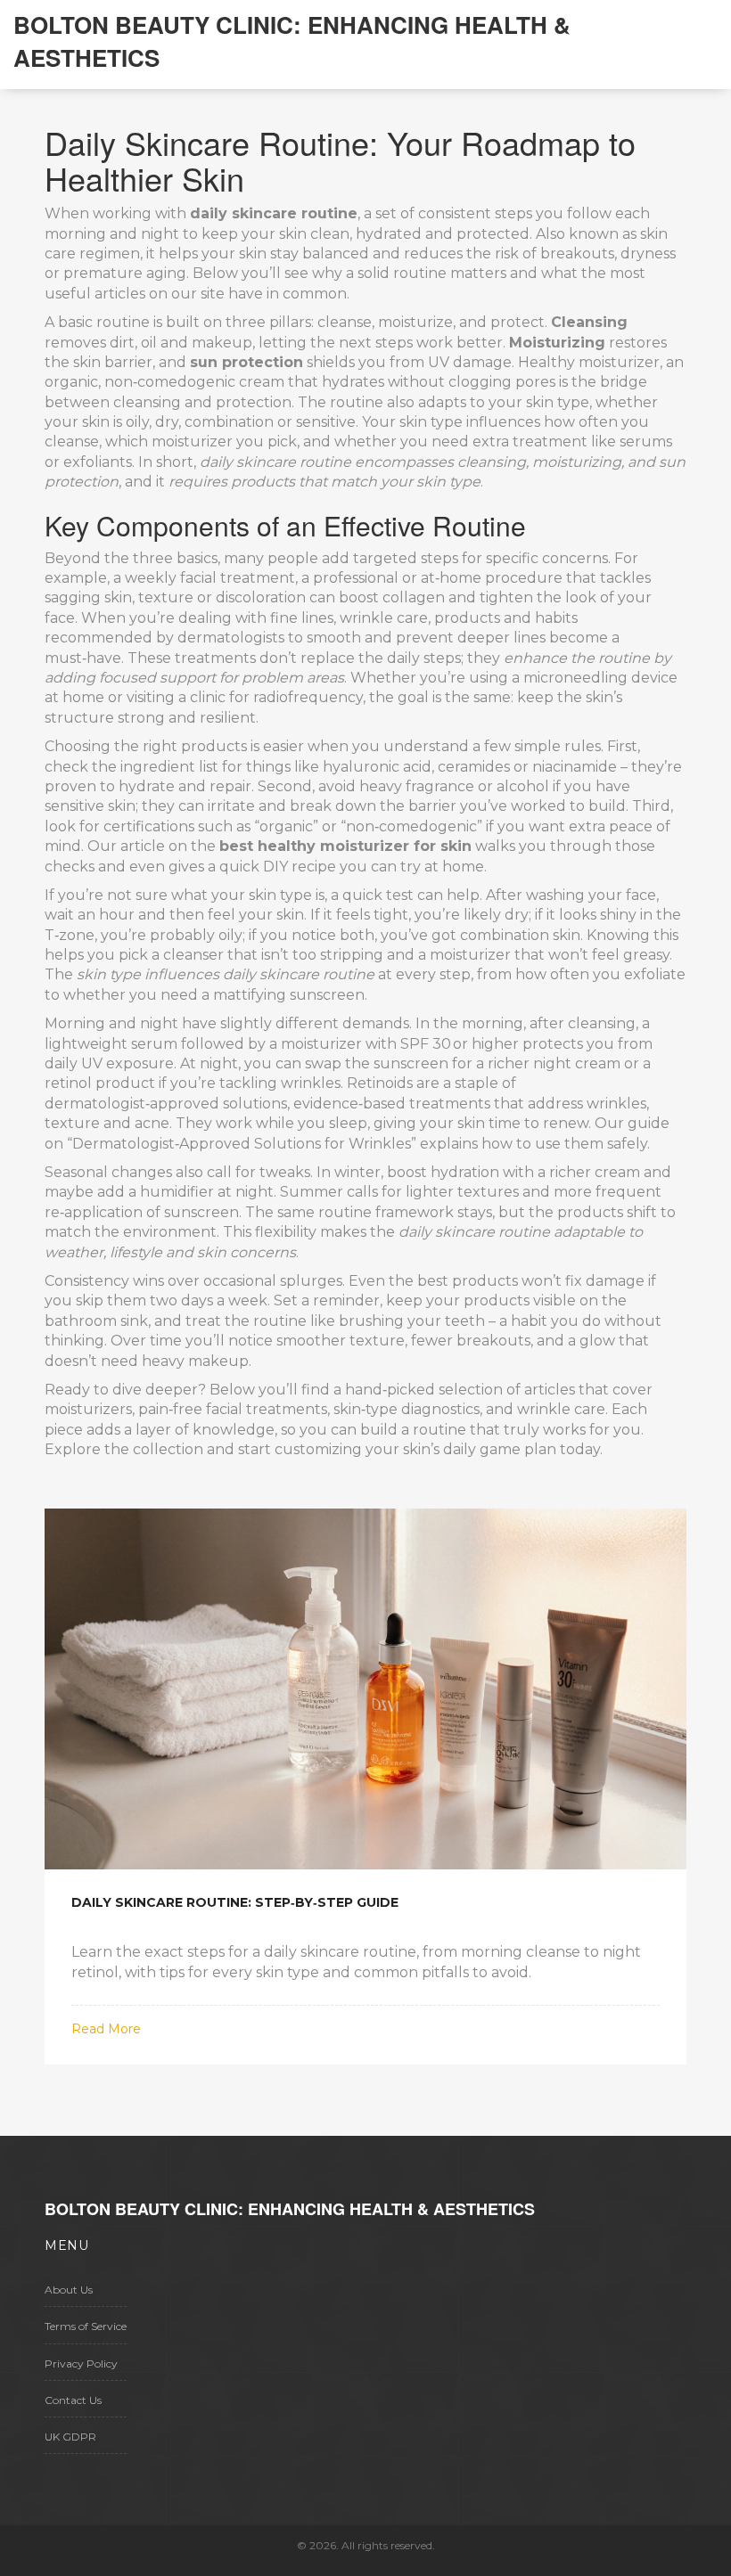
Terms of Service (86, 2326)
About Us (69, 2290)
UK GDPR (70, 2437)
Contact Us (73, 2400)
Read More (106, 2029)
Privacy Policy (81, 2363)
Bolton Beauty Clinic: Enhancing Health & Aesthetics (292, 41)
